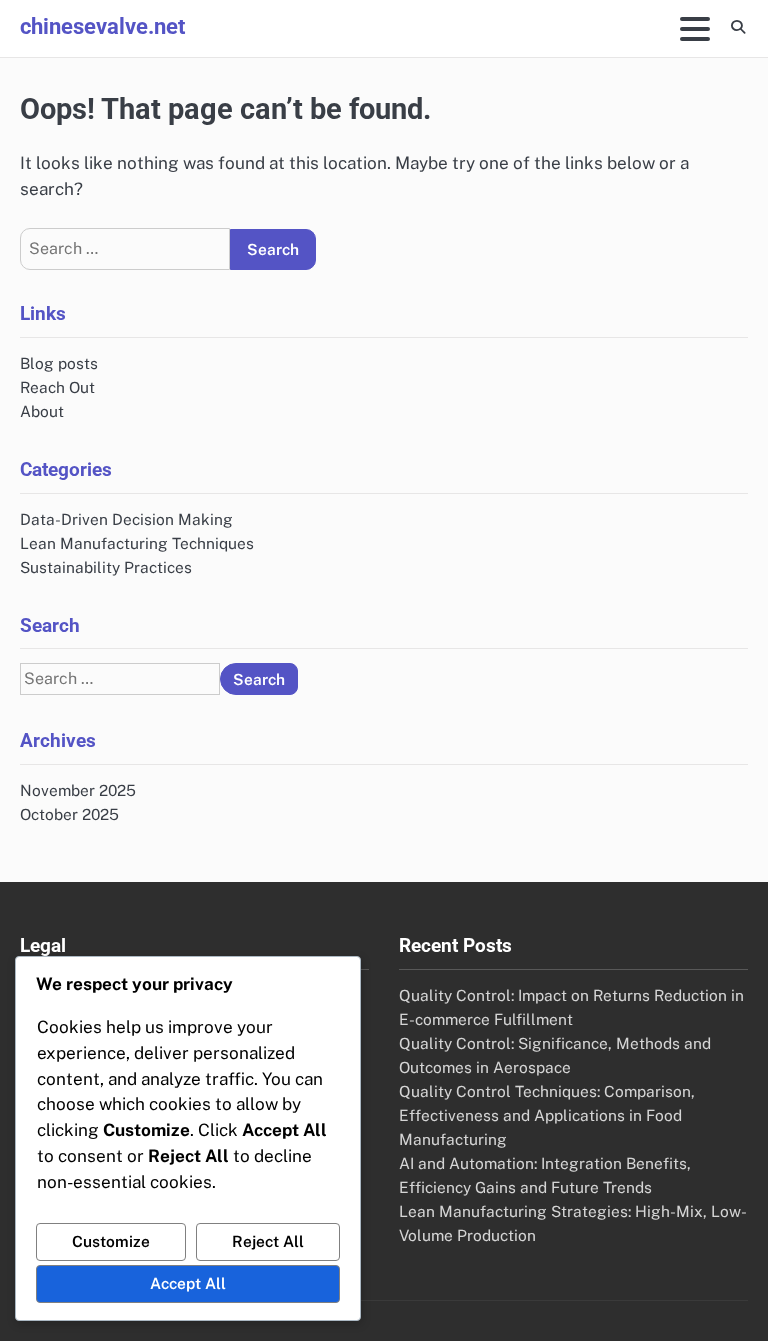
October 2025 (69, 814)
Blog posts (59, 363)
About (42, 411)
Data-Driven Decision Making (126, 519)
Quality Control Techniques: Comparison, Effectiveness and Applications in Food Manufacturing (547, 1115)
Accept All (188, 1283)
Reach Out (57, 387)
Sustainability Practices (106, 567)
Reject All (268, 1241)
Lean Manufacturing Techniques (137, 543)
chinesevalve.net (102, 26)
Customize (111, 1241)
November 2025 (78, 790)
